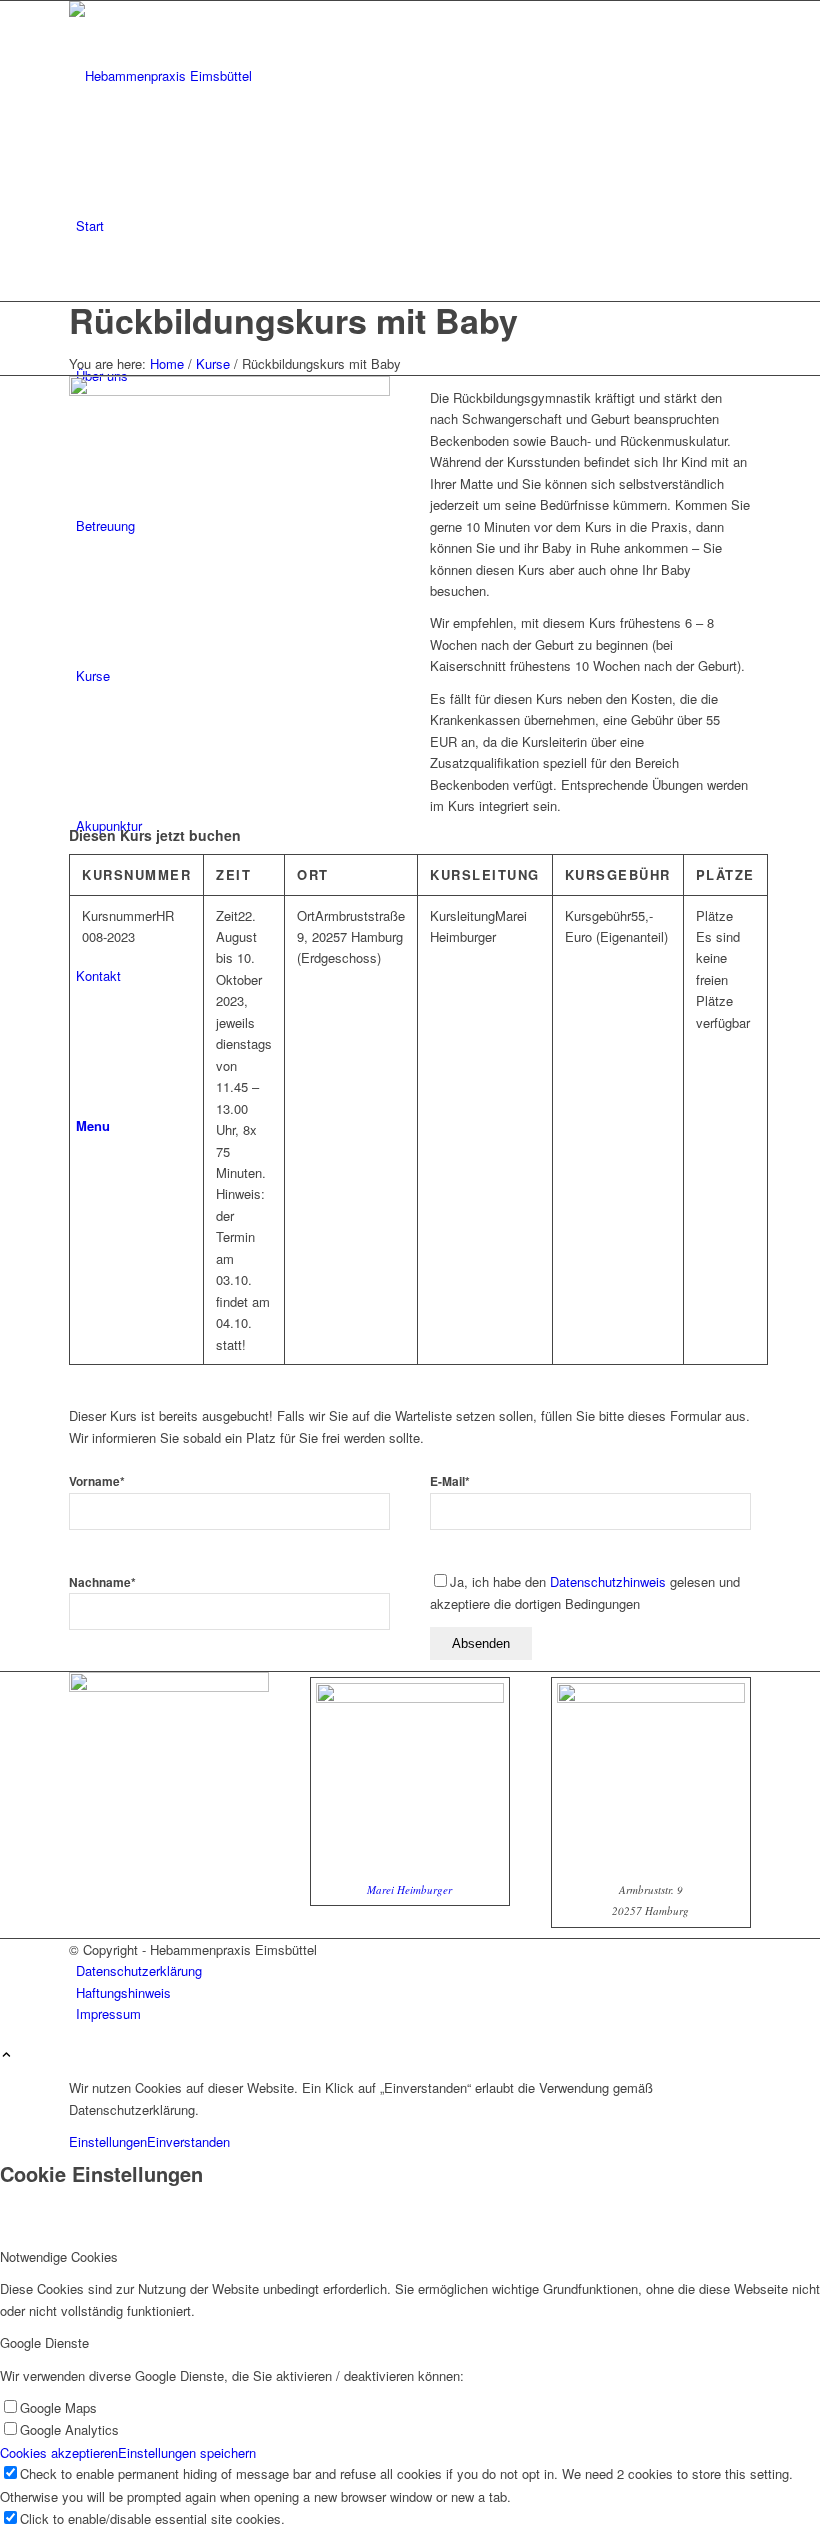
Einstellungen (108, 2141)
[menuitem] (413, 226)
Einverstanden (188, 2141)
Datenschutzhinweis (608, 1581)
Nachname (102, 1582)
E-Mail (450, 1481)
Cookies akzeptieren (59, 2452)
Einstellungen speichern (187, 2452)
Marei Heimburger (409, 1889)
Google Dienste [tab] (44, 2342)
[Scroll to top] (6, 2055)
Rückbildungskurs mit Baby (293, 320)
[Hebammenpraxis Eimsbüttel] (219, 75)
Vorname (97, 1481)
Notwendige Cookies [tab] (59, 2256)
